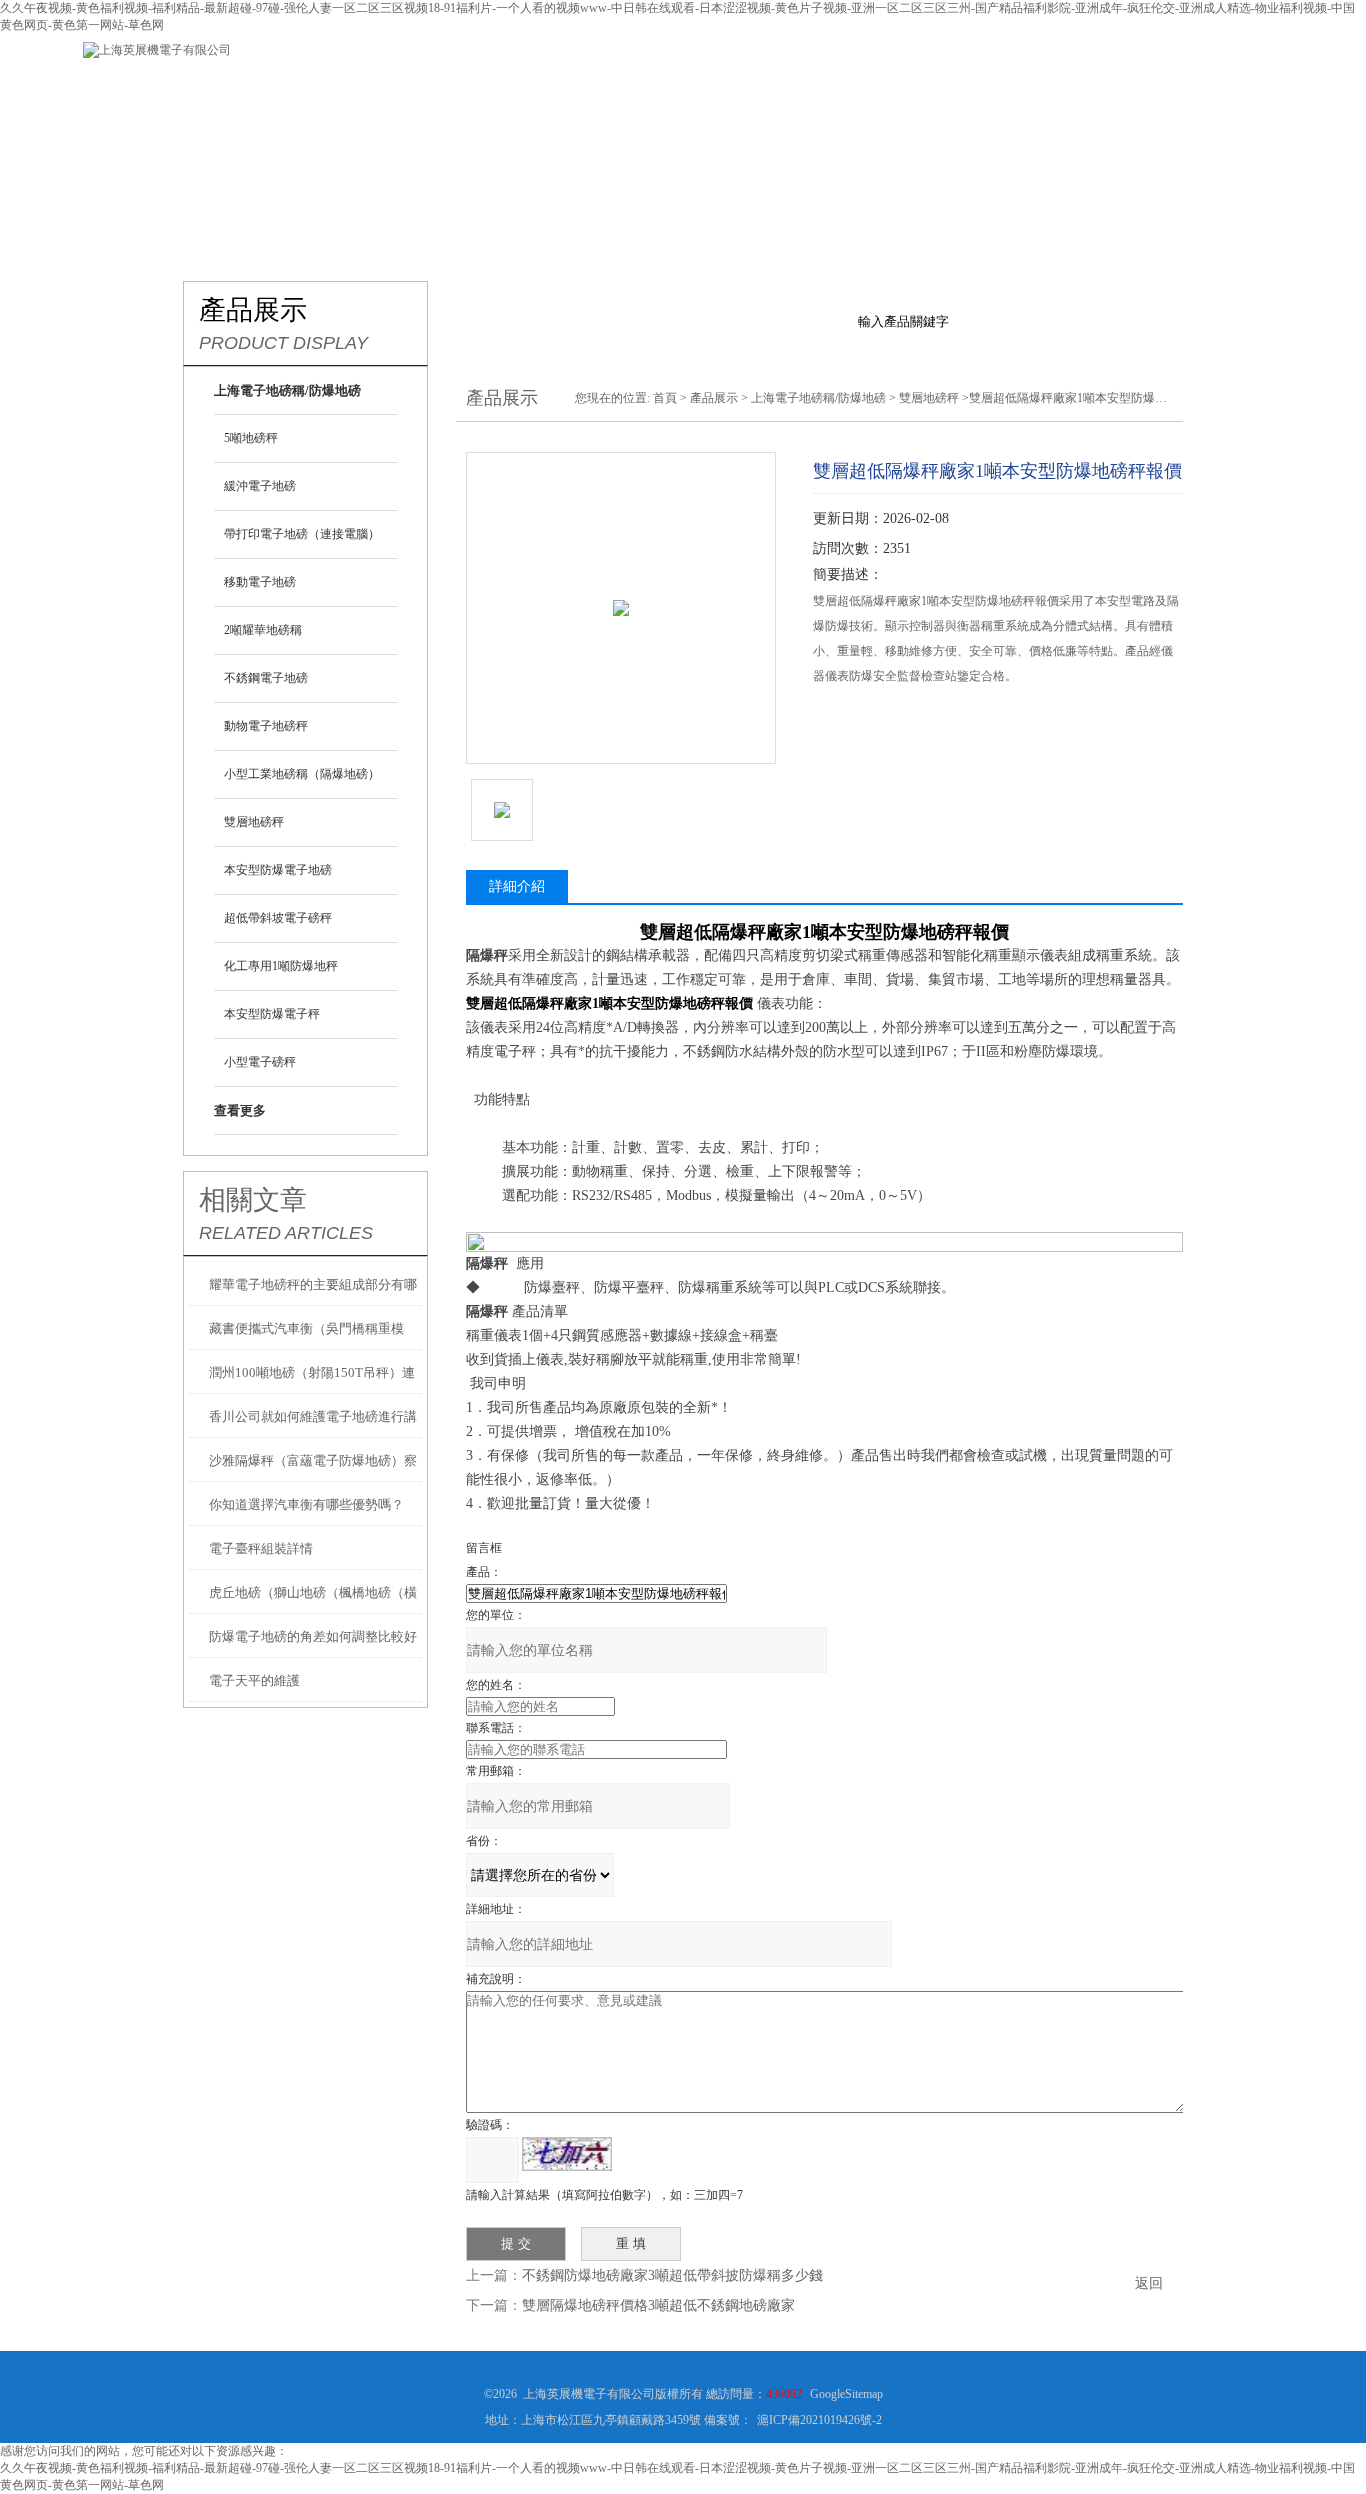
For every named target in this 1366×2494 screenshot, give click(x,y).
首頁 (665, 398)
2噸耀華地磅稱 (263, 630)
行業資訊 (603, 89)
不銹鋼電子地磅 (266, 678)
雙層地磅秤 (254, 822)
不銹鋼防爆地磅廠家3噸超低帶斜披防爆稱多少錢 (672, 2275)
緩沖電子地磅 (260, 486)
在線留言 (963, 89)
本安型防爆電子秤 (272, 1014)
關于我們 (363, 89)
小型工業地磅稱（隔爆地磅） (302, 774)
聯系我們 (1083, 89)
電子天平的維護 (254, 1680)
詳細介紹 (517, 886)
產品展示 (483, 89)
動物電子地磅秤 (266, 726)
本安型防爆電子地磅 (278, 870)
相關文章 (253, 1200)
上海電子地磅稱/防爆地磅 (818, 398)
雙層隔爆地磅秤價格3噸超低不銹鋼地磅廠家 (658, 2305)
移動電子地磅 (260, 582)
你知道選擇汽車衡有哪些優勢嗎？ (306, 1504)
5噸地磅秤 (251, 438)
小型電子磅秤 (260, 1062)
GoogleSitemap (846, 2394)
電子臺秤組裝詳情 (261, 1548)
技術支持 (723, 89)
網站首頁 (243, 89)
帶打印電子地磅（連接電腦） (302, 534)
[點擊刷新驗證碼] (567, 2154)
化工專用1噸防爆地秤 (281, 966)
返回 (1149, 2283)
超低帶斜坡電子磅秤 (278, 918)
